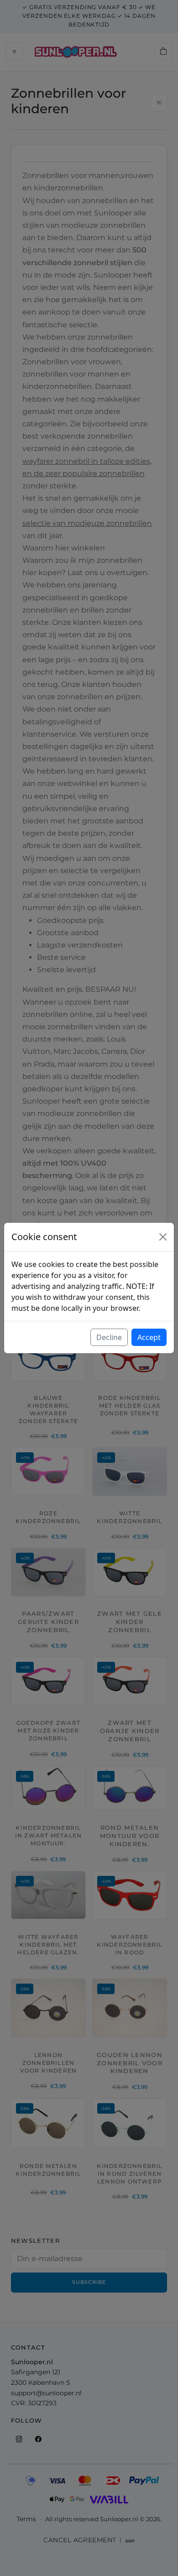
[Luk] (163, 1237)
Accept (149, 1337)
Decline (109, 1337)
